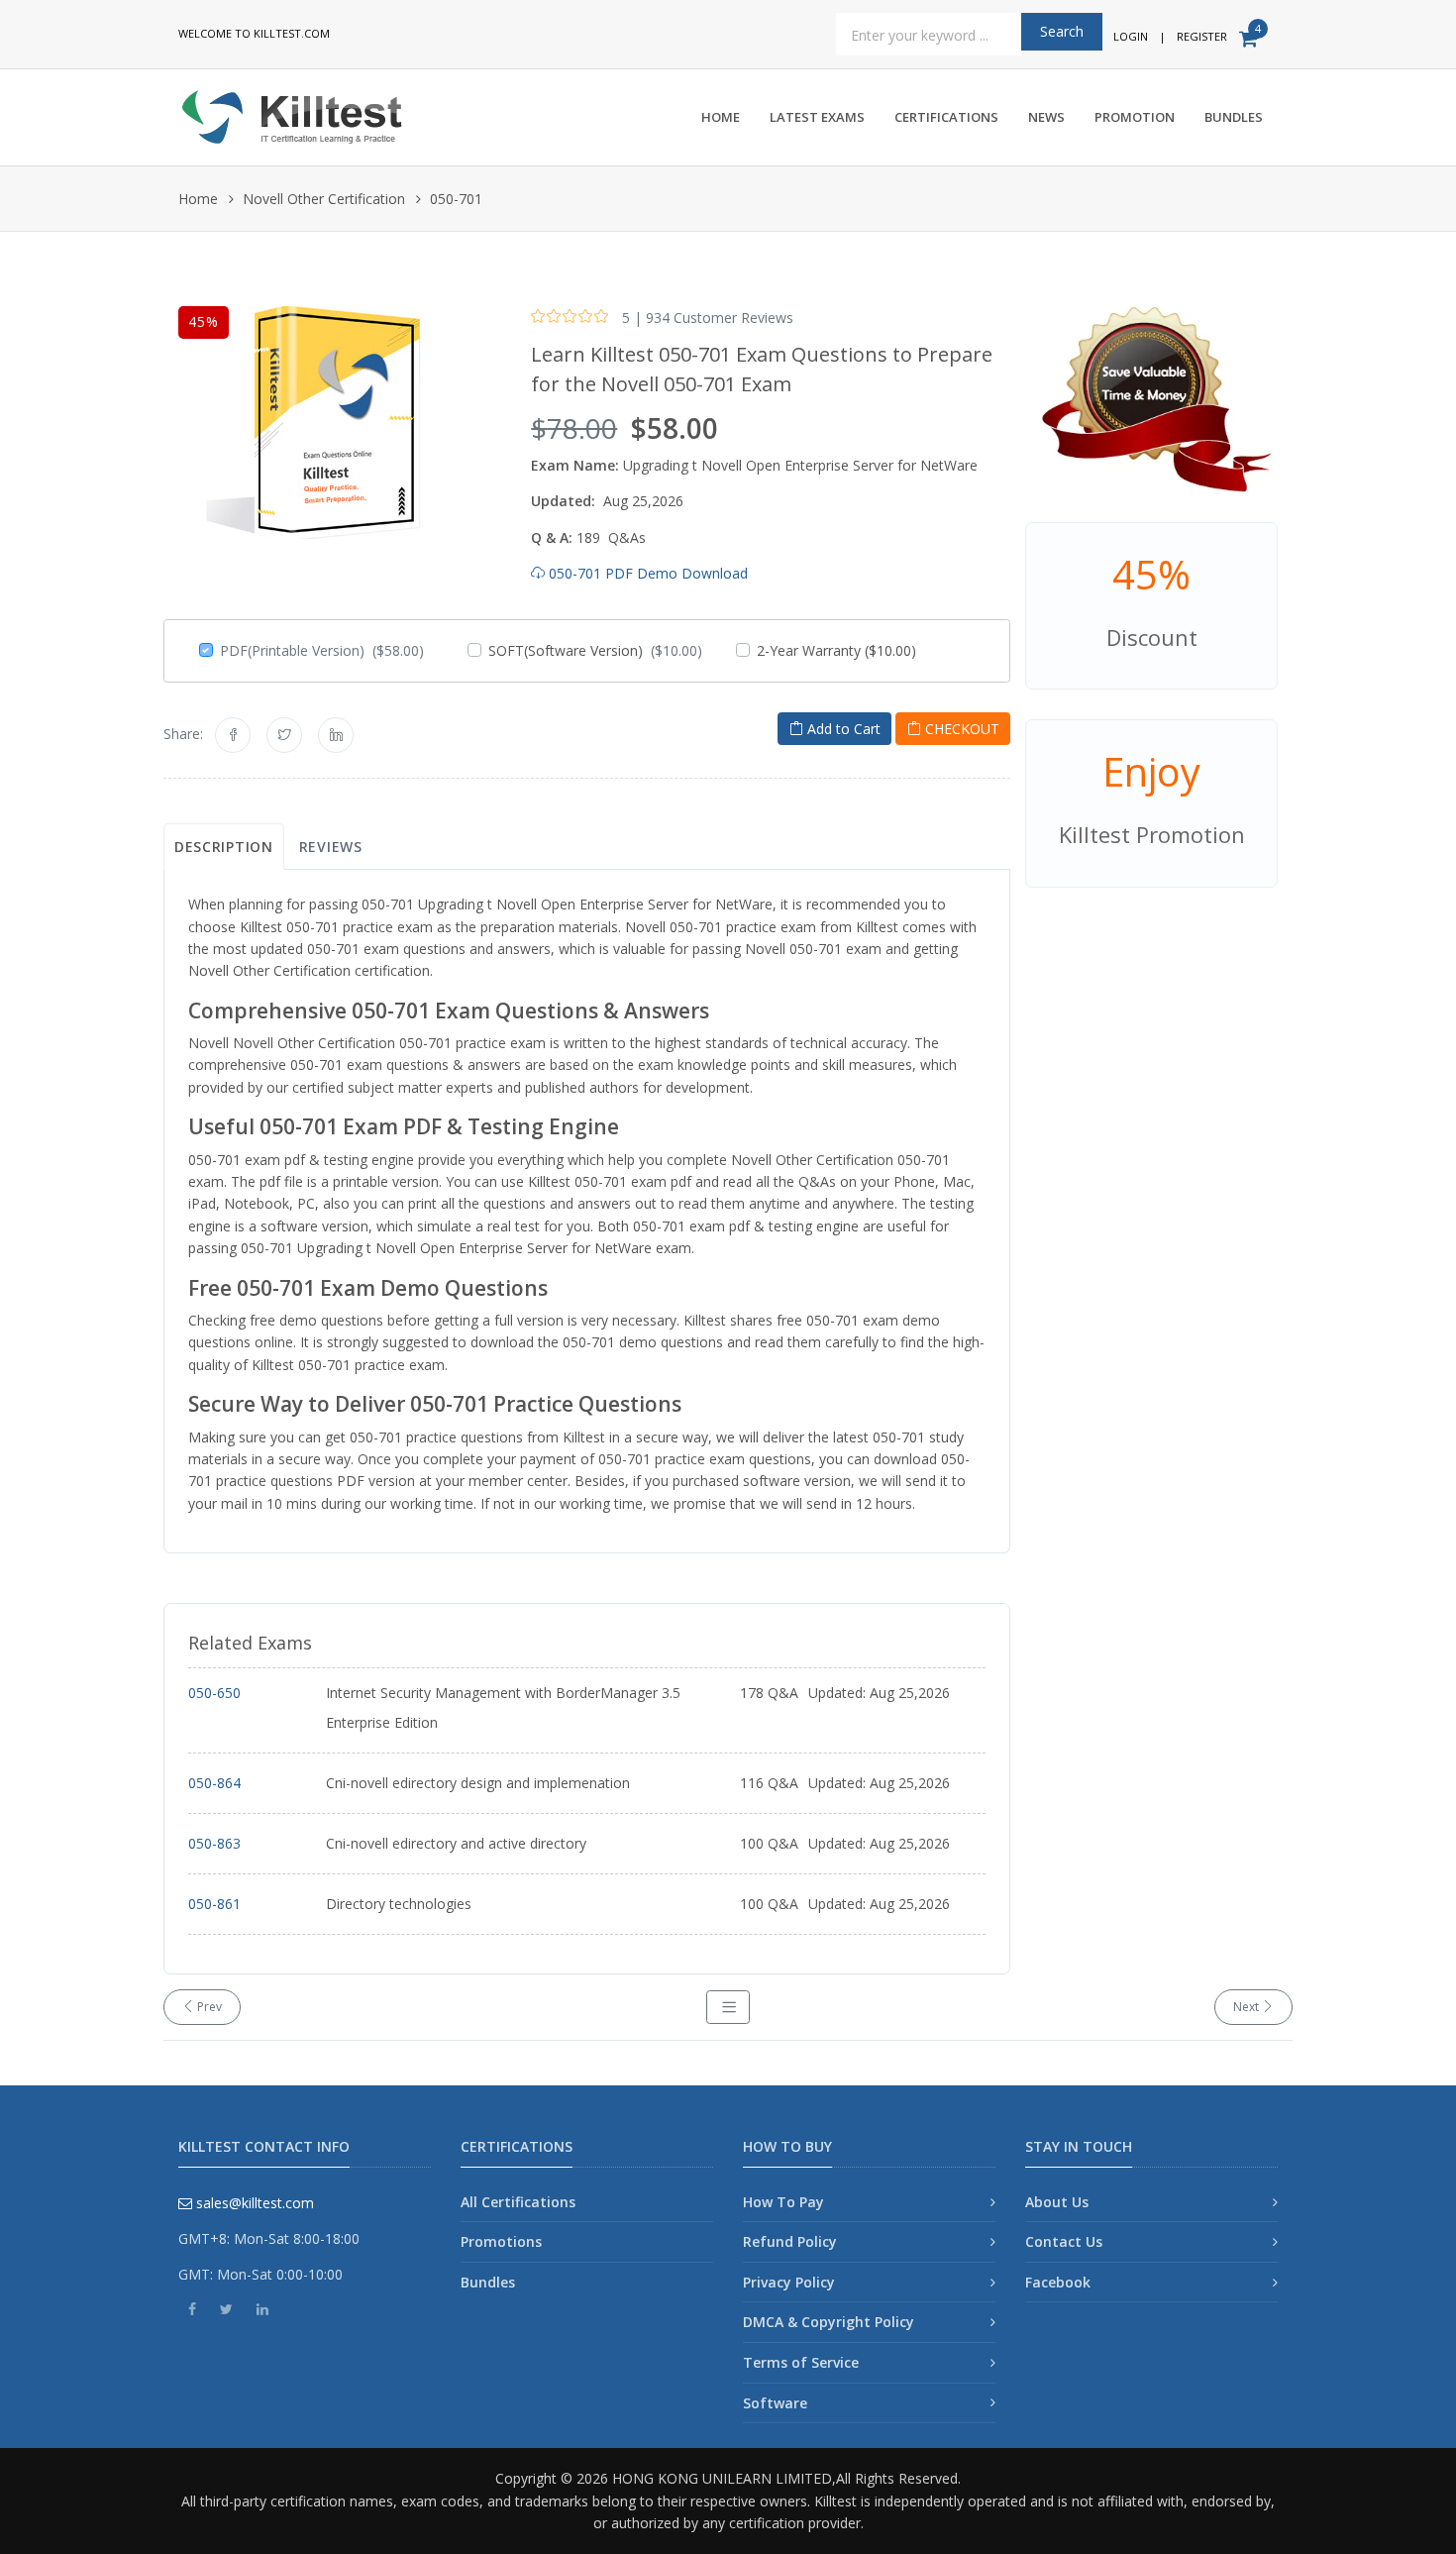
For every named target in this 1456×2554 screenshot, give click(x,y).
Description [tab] (224, 847)
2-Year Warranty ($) (836, 650)
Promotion (1135, 117)
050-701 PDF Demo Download (646, 573)
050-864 (214, 1783)
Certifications (946, 117)
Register (1202, 36)
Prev (208, 2007)
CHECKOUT (960, 729)
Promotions (501, 2241)
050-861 (214, 1904)
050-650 (214, 1693)
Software (775, 2403)
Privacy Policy (789, 2282)
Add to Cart (842, 729)
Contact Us (1064, 2241)
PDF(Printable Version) (322, 650)
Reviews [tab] (331, 847)
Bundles (1234, 117)
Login (1131, 36)
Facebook (1058, 2282)
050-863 (214, 1843)
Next (1248, 2007)
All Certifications (518, 2202)
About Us (1057, 2202)
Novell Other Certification (324, 199)
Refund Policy (790, 2241)
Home (721, 117)
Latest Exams (817, 117)
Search (1062, 31)
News (1046, 117)
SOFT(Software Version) (595, 650)
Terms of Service (801, 2362)
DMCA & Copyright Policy (829, 2322)
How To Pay (783, 2202)
